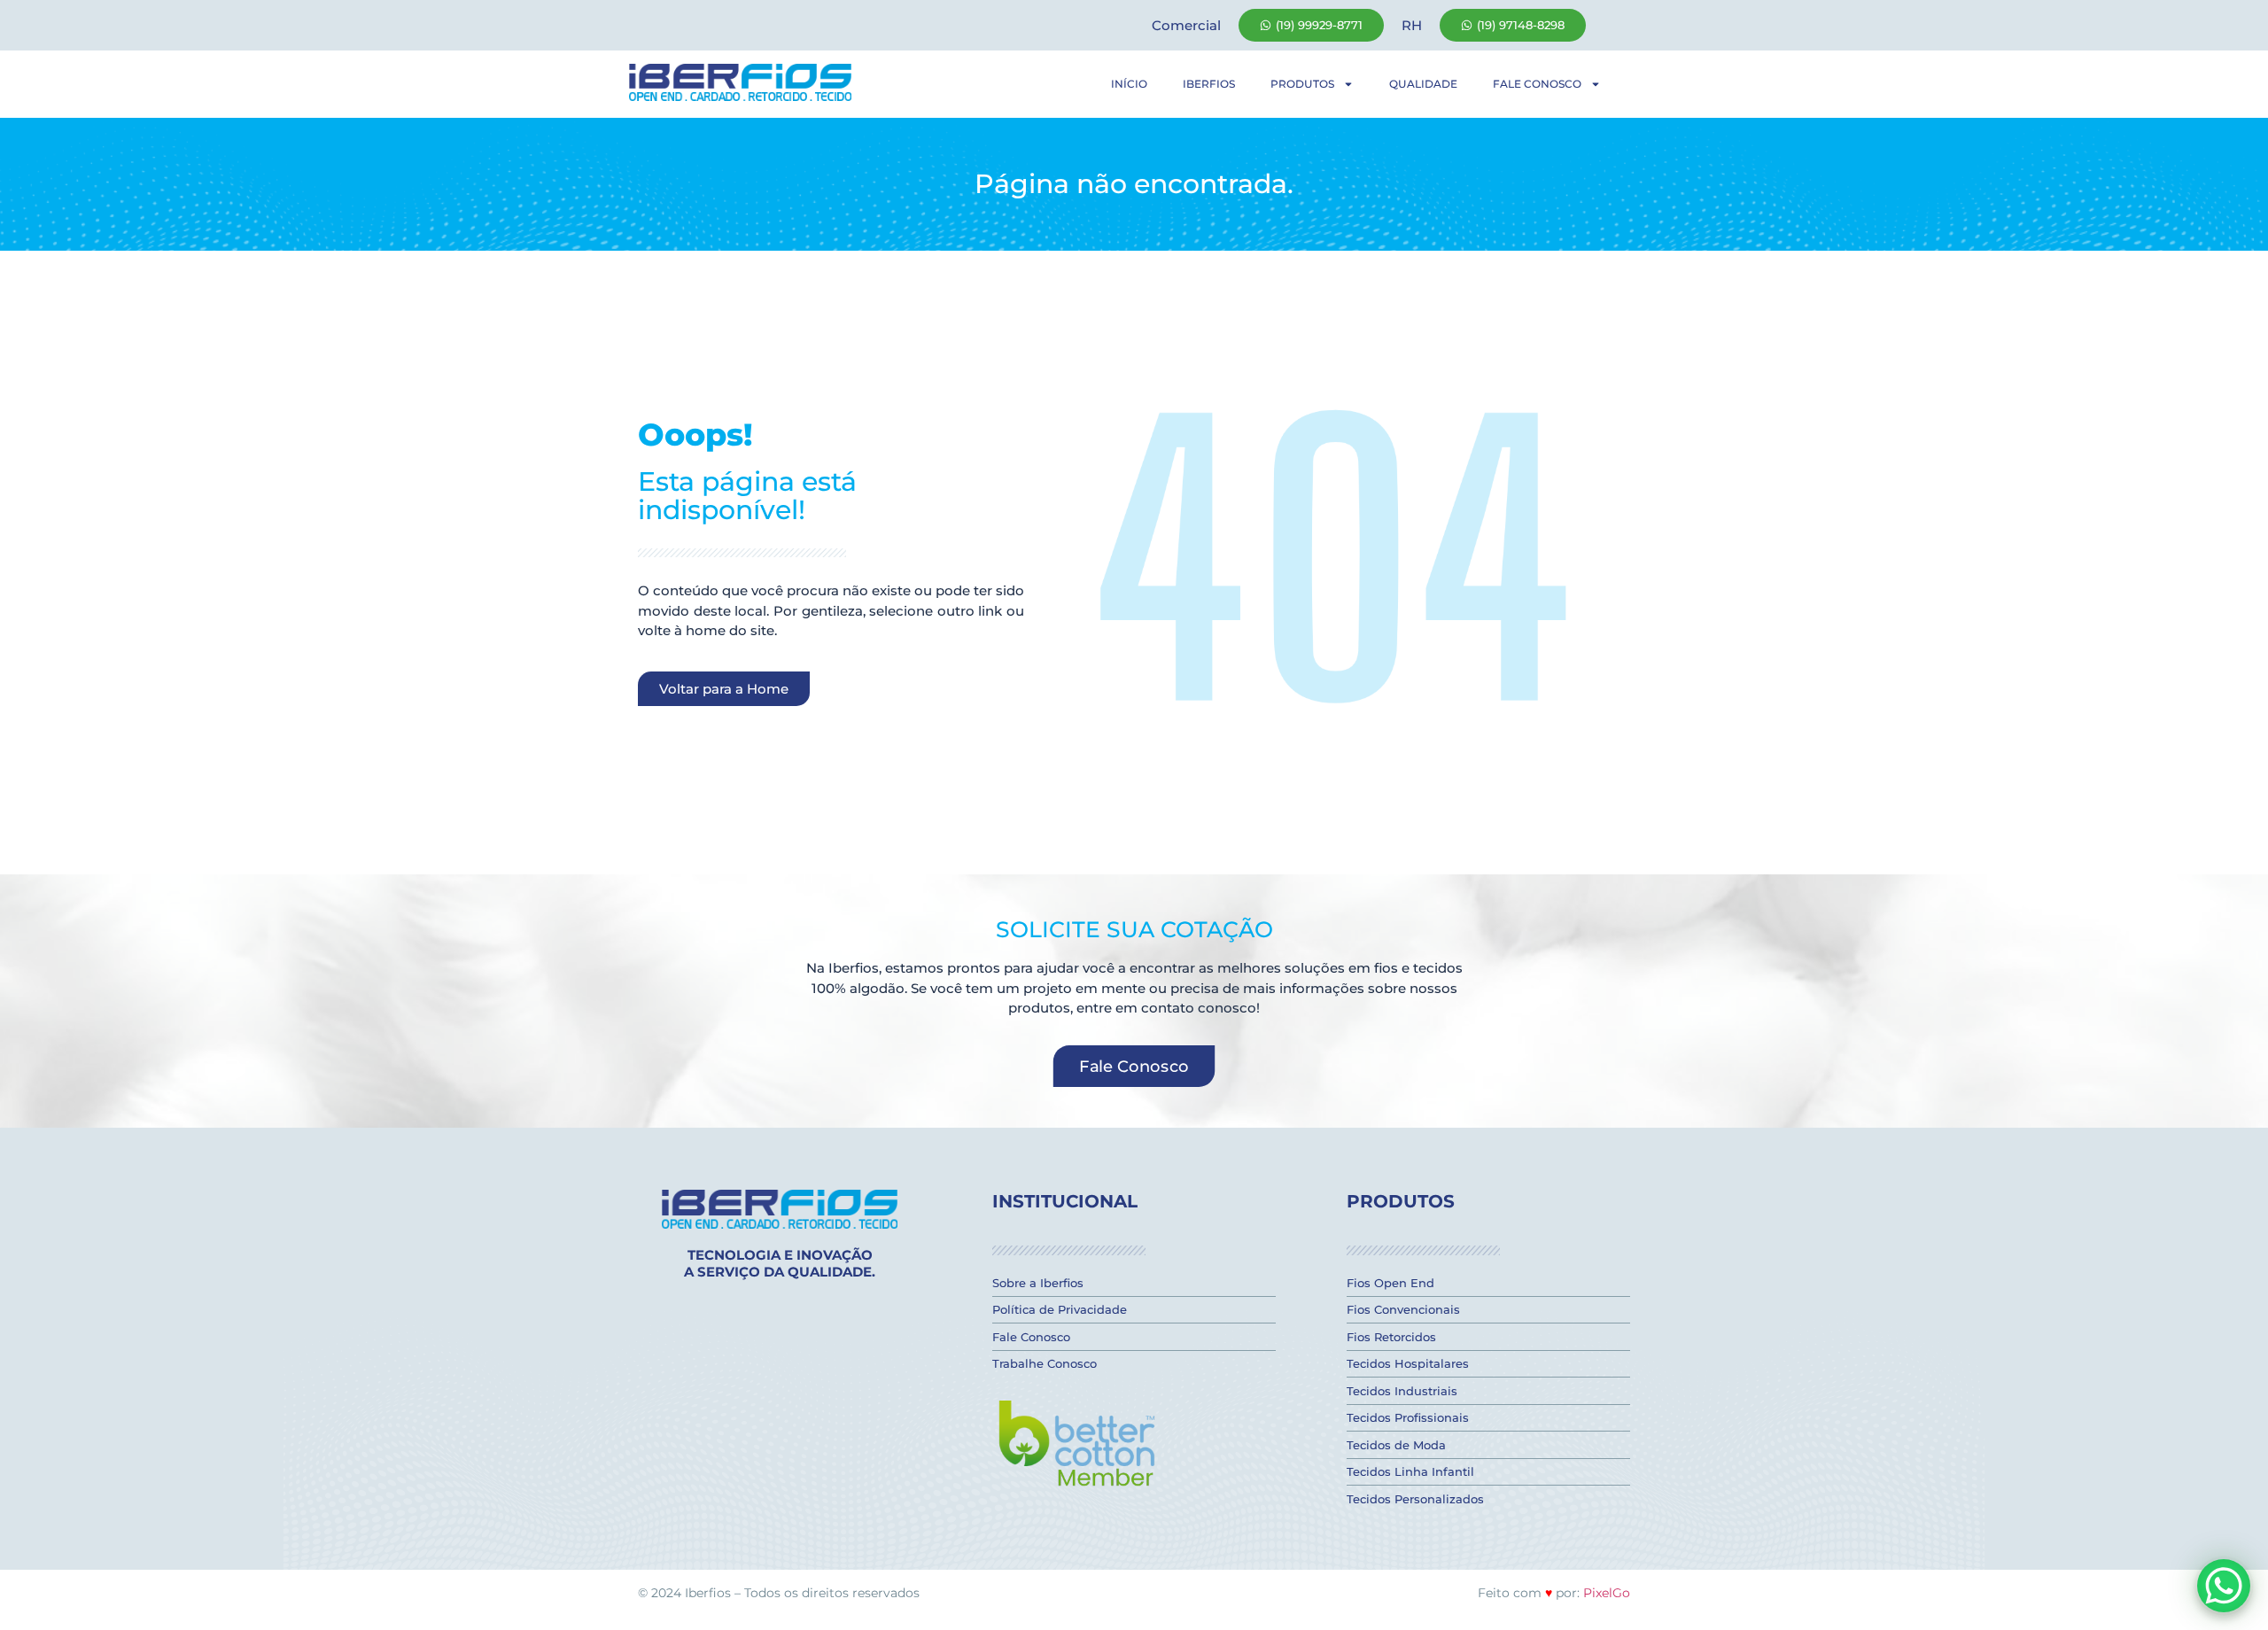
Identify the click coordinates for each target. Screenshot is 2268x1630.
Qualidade (1423, 84)
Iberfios (1209, 84)
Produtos (1302, 84)
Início (1129, 84)
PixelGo (1607, 1593)
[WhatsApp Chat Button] (2224, 1586)
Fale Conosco (1537, 84)
